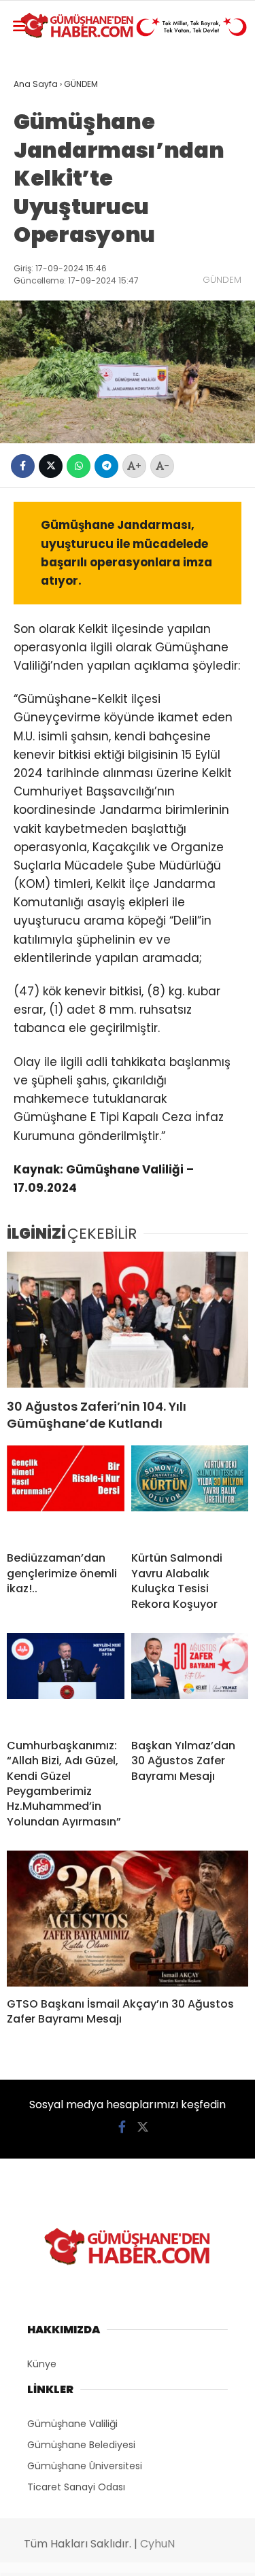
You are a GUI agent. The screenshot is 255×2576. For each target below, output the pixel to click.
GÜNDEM (222, 280)
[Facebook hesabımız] (122, 2127)
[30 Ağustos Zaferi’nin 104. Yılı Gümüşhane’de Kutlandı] (128, 1320)
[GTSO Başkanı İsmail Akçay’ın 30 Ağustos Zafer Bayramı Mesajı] (128, 1919)
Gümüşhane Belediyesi (81, 2445)
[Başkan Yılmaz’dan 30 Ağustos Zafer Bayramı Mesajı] (190, 1681)
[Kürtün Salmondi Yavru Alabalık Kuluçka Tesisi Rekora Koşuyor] (190, 1493)
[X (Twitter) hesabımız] (143, 2127)
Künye (42, 2364)
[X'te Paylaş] (51, 466)
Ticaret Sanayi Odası (76, 2487)
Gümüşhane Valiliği (72, 2424)
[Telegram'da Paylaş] (106, 466)
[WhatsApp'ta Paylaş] (79, 466)
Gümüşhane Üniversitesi (85, 2466)
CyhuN (157, 2544)
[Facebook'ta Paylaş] (23, 466)
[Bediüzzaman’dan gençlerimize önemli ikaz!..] (66, 1493)
